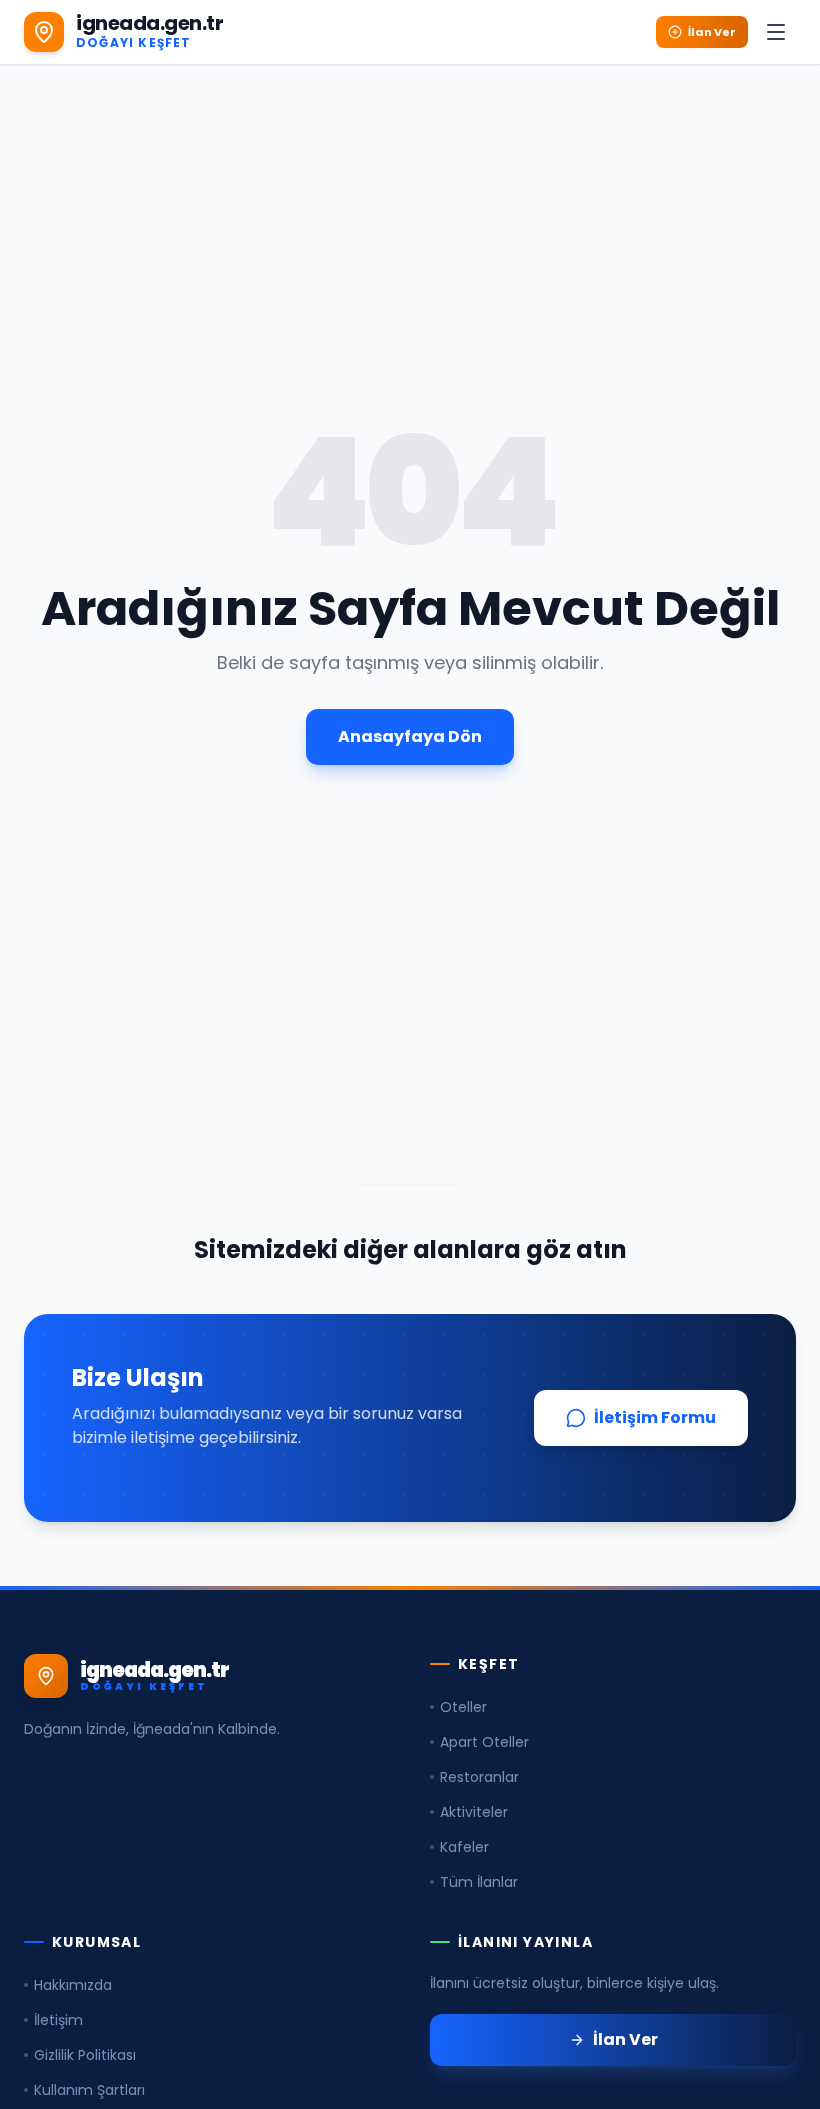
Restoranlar (479, 1777)
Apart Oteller (484, 1742)
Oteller (463, 1707)
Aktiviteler (474, 1812)
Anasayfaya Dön (410, 736)
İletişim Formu (655, 1417)
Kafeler (464, 1847)
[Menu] (776, 32)
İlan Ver (712, 32)
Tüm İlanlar (479, 1882)
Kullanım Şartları (89, 2090)
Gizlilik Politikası (85, 2055)
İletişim (58, 2020)
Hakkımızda (73, 1985)
